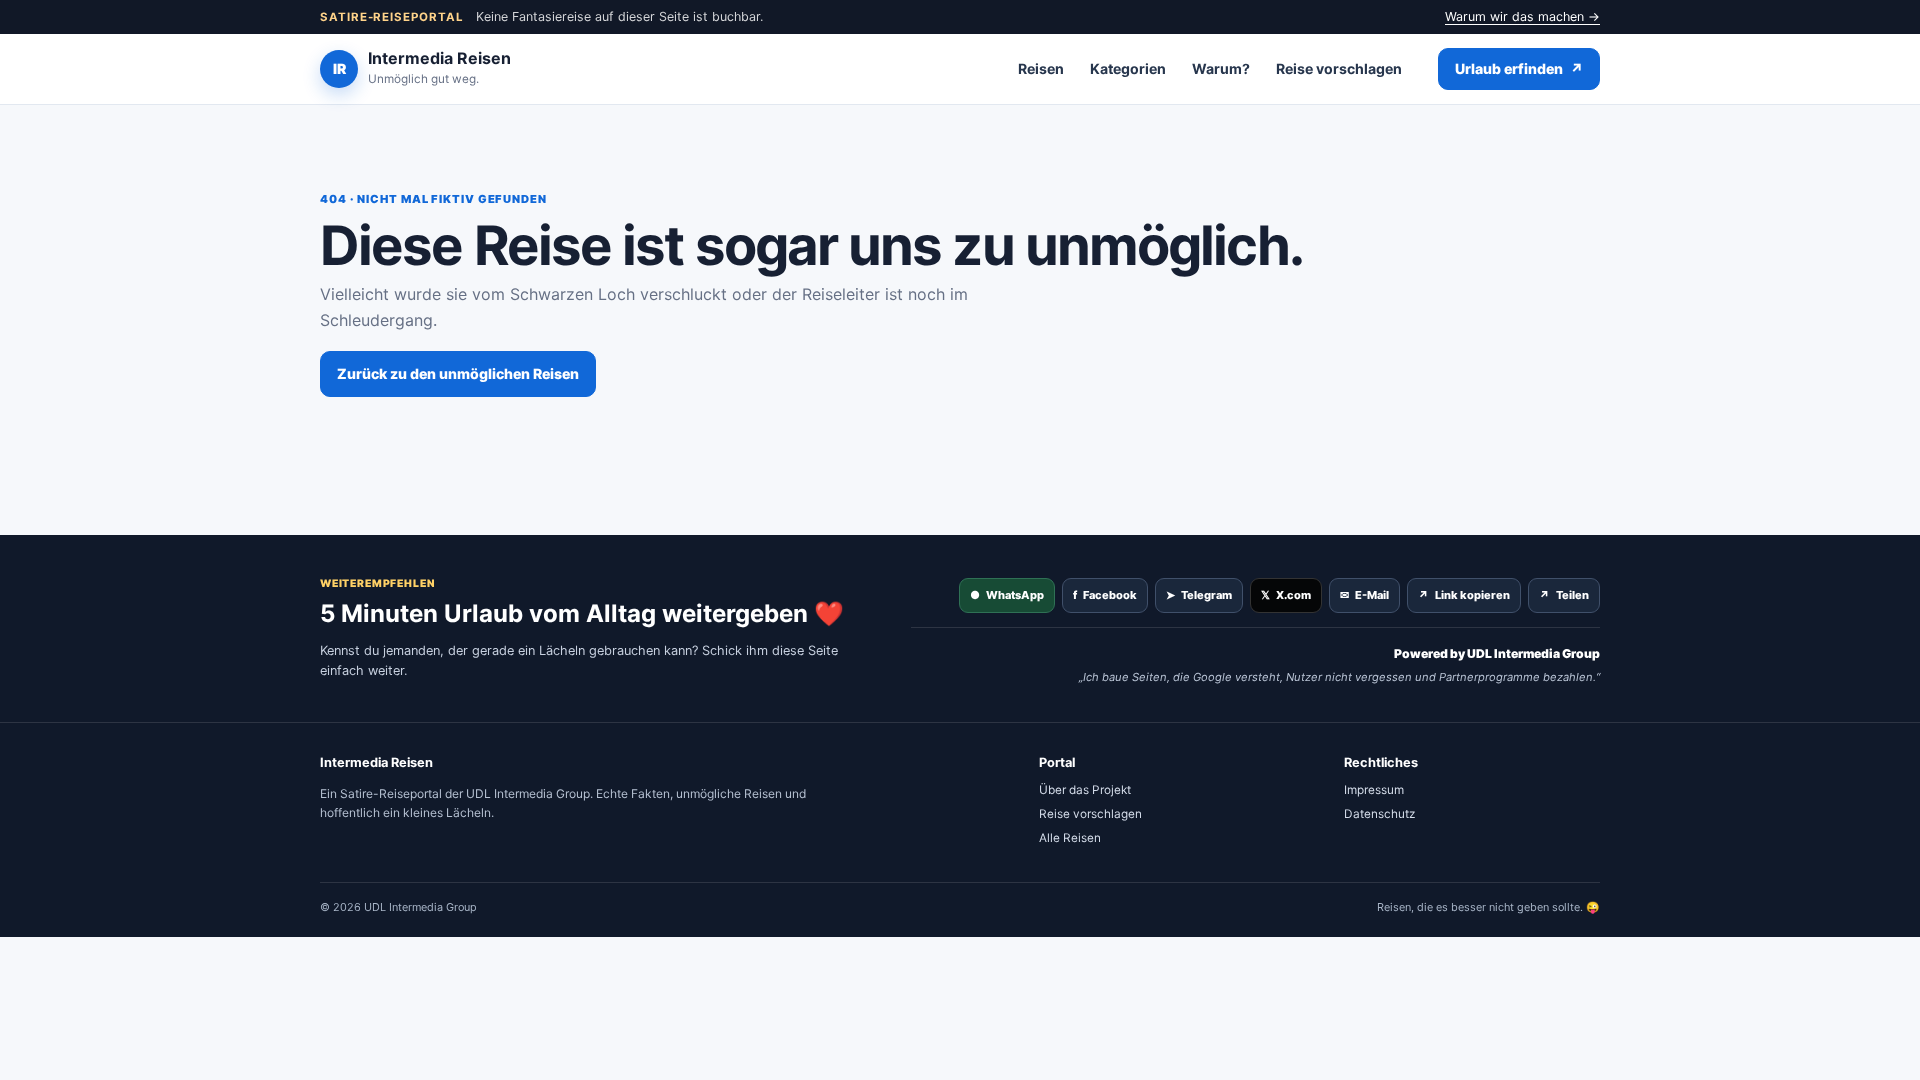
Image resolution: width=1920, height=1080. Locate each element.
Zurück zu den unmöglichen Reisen (458, 373)
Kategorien (1128, 68)
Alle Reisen (1070, 838)
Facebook (1105, 595)
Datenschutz (1379, 814)
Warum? (1221, 68)
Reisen (1041, 68)
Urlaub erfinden (1519, 68)
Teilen (1564, 595)
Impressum (1374, 790)
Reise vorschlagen (1339, 68)
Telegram (1199, 595)
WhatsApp (1007, 595)
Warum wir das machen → (1522, 16)
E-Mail (1364, 595)
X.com (1286, 595)
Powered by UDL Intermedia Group (1497, 653)
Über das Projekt (1085, 790)
